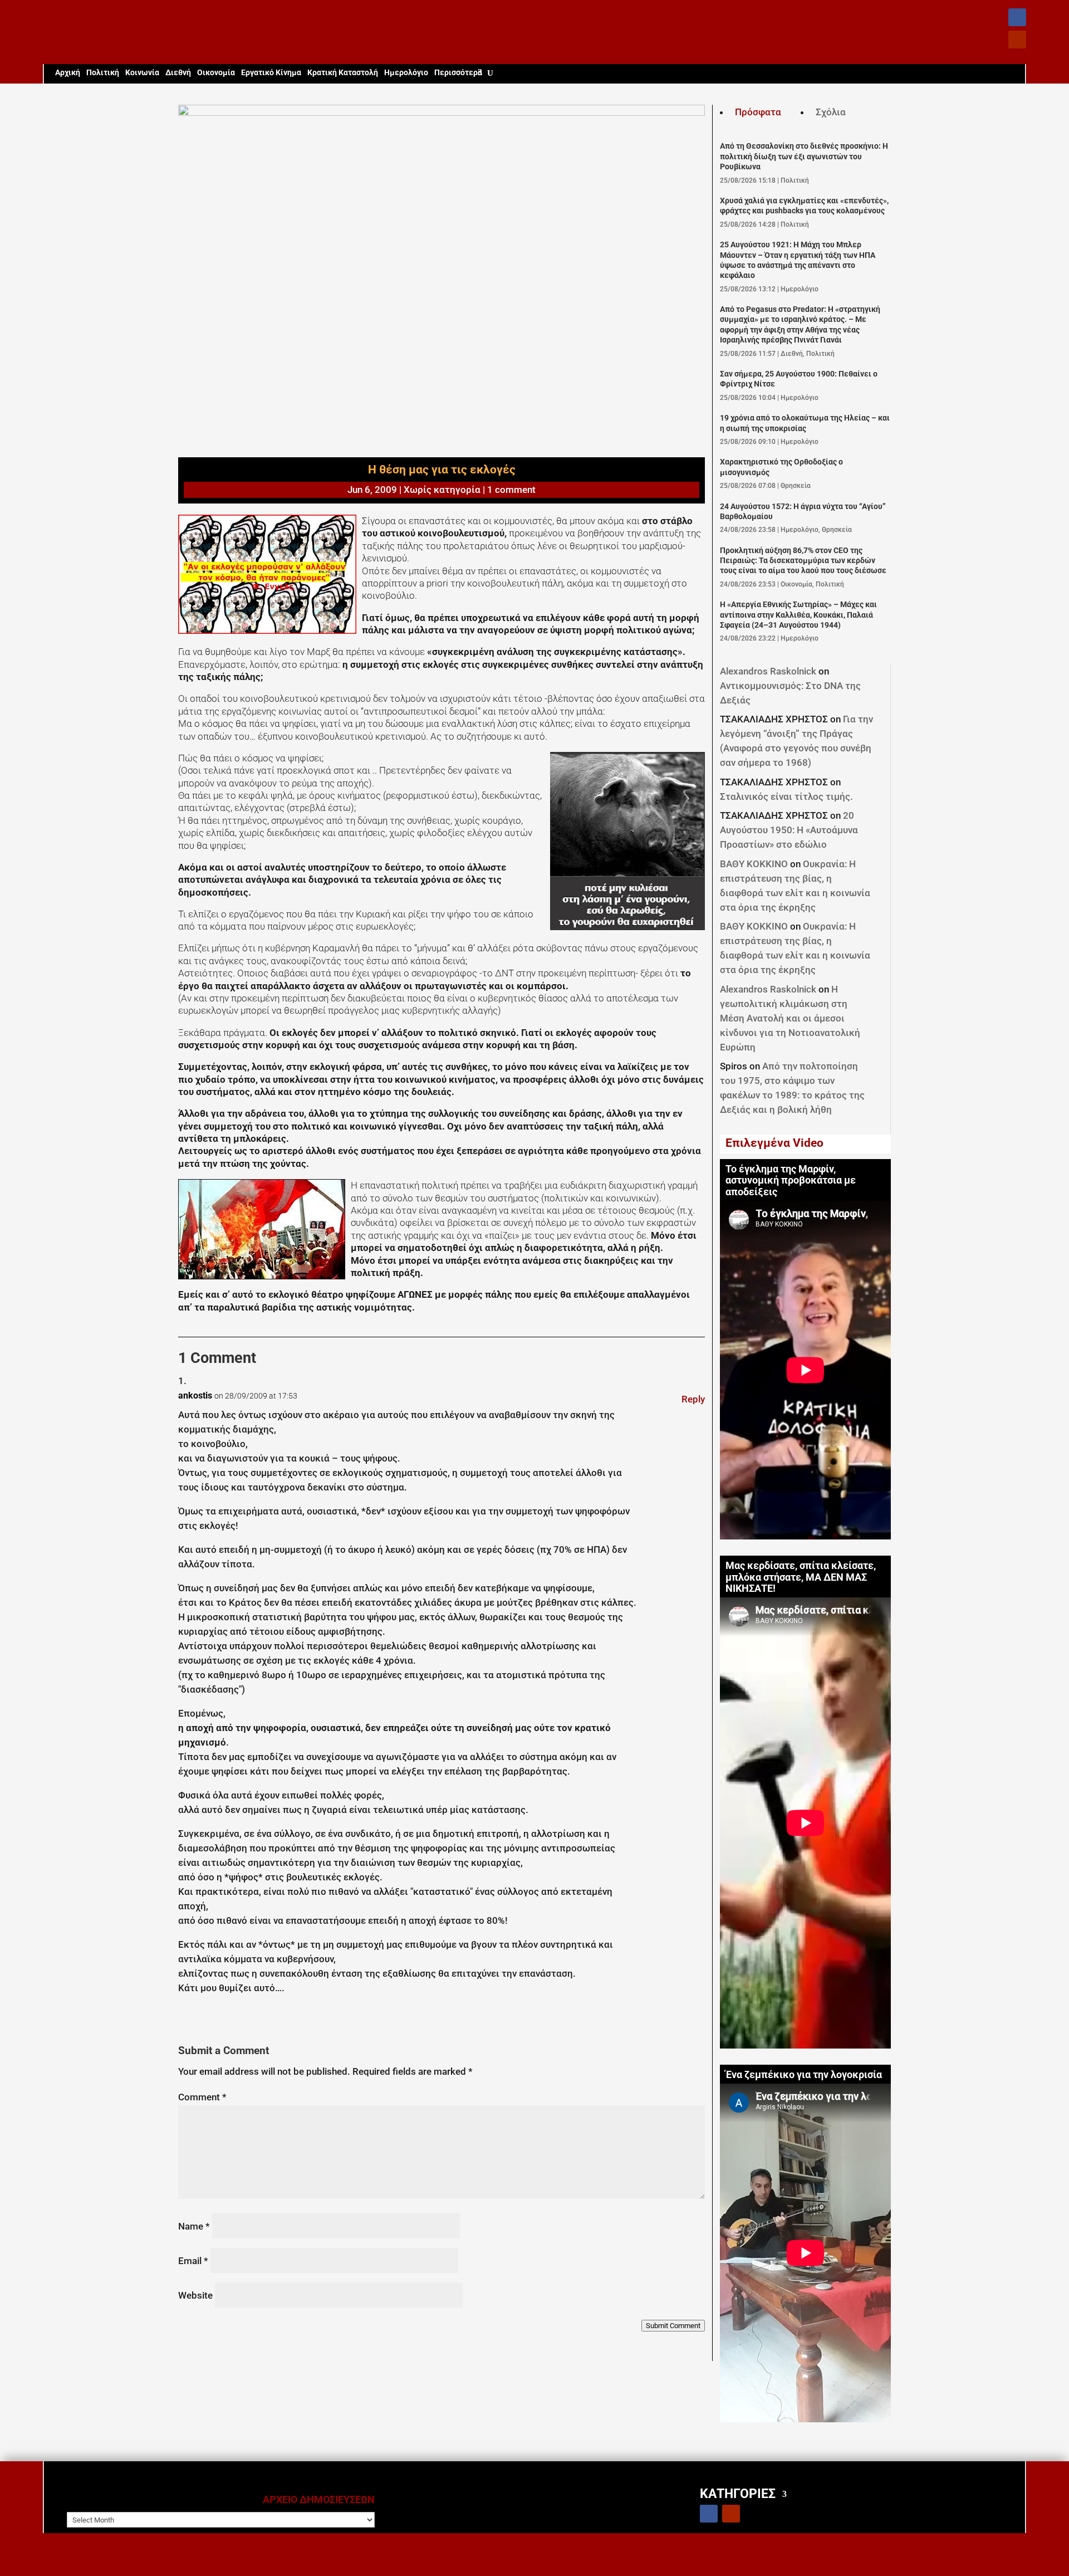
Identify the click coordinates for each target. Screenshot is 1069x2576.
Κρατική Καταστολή (343, 73)
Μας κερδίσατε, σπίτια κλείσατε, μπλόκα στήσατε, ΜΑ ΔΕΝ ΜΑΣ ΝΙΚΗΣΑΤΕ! (801, 1577)
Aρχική (68, 73)
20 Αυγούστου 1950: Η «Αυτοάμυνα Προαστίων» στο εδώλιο (789, 830)
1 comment (511, 490)
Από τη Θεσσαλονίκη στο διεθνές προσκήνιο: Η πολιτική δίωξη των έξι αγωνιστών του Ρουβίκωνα (804, 157)
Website (195, 2295)
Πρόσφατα (758, 112)
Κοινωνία (142, 73)
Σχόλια (831, 112)
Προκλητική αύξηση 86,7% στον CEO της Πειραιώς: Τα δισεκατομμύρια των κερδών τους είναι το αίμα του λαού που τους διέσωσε (803, 561)
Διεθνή (178, 73)
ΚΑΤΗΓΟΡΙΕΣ (738, 2493)
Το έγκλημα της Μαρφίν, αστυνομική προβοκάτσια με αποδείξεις (791, 1181)
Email (193, 2261)
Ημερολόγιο (406, 73)
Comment (202, 2097)
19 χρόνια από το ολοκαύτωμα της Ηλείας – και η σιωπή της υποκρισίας (805, 423)
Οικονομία (216, 73)
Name (194, 2226)
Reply (693, 1399)
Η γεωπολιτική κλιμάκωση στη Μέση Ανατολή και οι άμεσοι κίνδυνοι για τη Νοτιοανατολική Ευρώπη (790, 1018)
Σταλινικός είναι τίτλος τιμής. (786, 796)
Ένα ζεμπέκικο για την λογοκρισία (804, 2075)
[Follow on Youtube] (1017, 40)
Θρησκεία (796, 486)
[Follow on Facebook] (1017, 17)
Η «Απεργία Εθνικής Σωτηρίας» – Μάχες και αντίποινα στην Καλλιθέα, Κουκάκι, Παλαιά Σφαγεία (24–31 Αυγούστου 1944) (798, 615)
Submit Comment (673, 2326)
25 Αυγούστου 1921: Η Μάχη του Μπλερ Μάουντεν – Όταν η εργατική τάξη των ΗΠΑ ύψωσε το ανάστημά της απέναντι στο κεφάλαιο (798, 260)
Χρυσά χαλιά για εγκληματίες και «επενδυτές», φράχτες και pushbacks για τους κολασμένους (804, 206)
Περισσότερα (458, 73)
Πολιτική (103, 73)
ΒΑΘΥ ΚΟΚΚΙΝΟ (754, 864)
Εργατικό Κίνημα (271, 73)
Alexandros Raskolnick (768, 671)
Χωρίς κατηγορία (442, 490)
